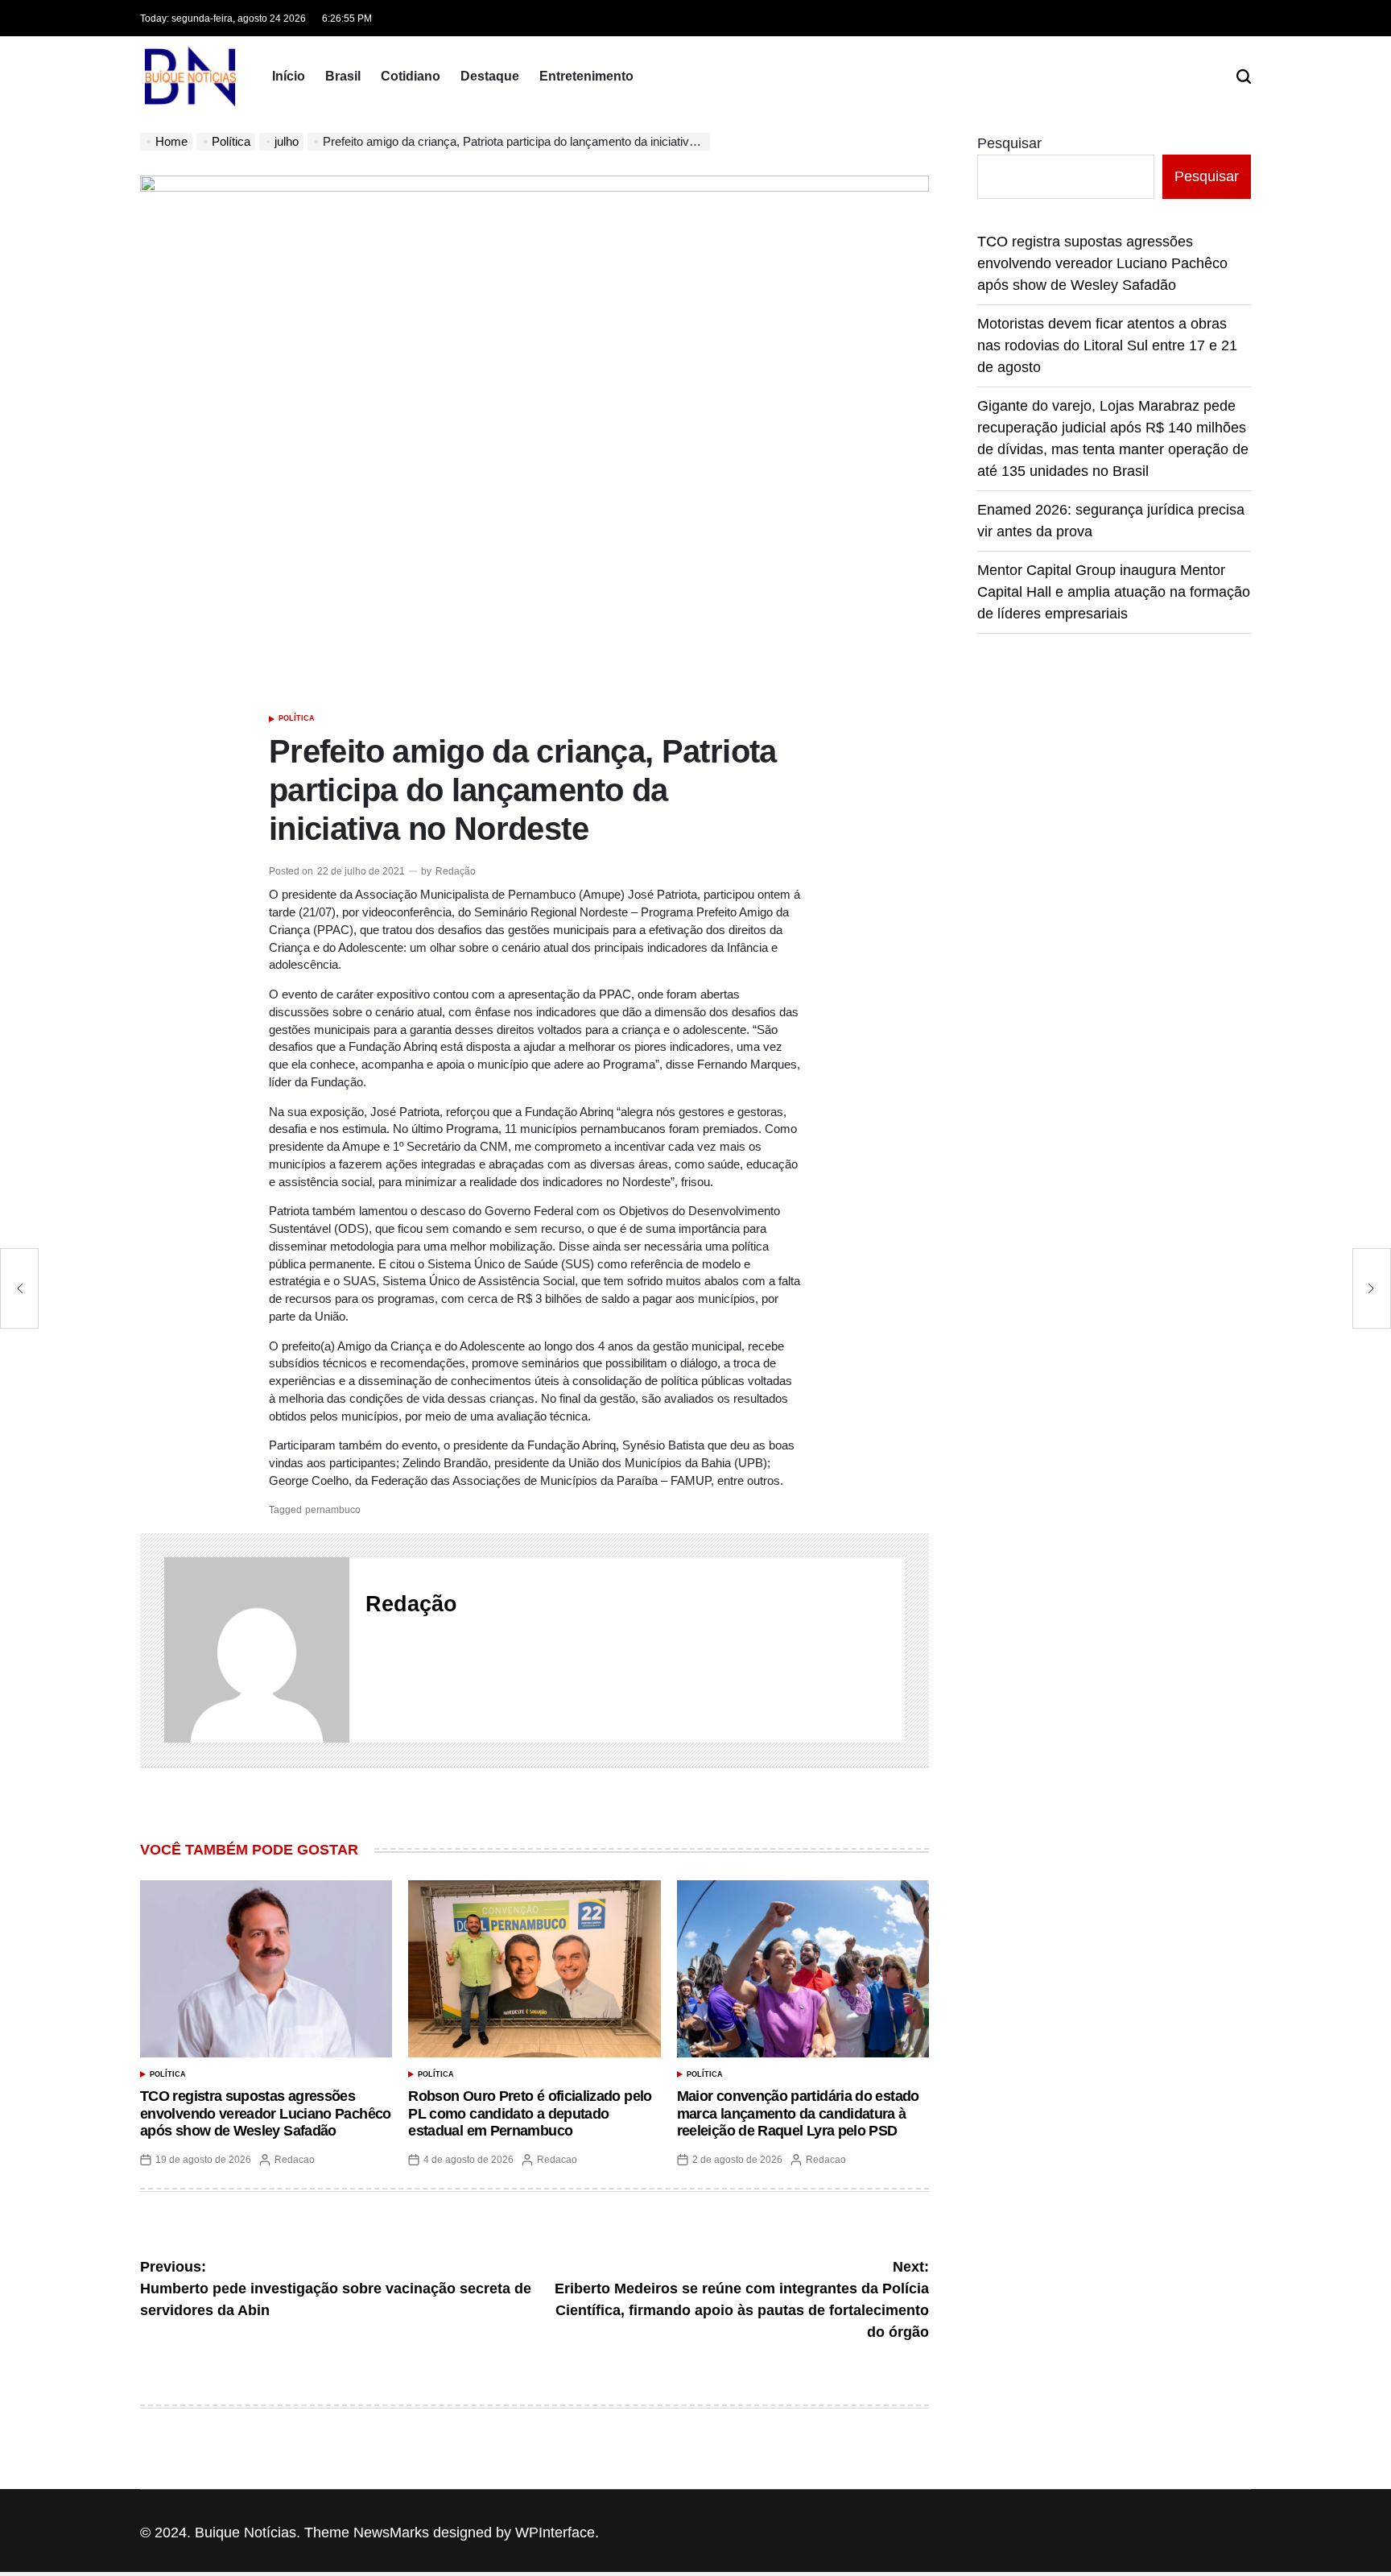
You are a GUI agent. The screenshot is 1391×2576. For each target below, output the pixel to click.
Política (297, 718)
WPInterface (555, 2533)
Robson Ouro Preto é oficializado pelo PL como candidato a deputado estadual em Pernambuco (530, 2113)
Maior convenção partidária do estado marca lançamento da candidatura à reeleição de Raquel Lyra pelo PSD (798, 2113)
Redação (456, 871)
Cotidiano (411, 76)
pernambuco (333, 1510)
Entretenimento (586, 76)
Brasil (343, 76)
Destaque (490, 76)
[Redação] (257, 1650)
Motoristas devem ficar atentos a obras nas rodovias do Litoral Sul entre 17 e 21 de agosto (1107, 345)
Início (289, 76)
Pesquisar (1009, 143)
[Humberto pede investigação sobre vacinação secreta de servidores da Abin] (19, 1288)
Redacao (295, 2160)
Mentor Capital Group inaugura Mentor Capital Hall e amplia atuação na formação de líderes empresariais (1114, 592)
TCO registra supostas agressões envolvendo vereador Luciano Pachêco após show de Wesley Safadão (266, 2113)
